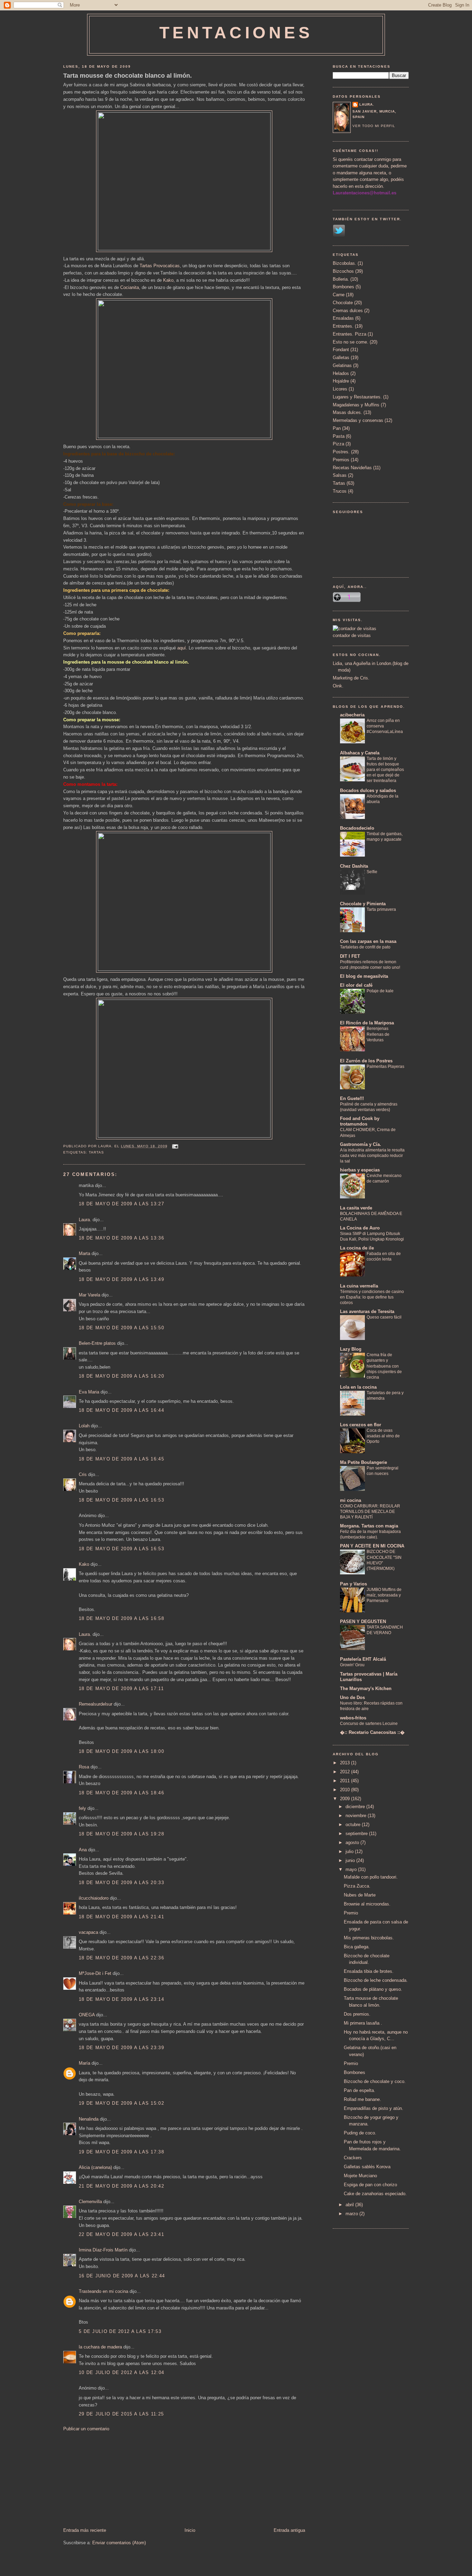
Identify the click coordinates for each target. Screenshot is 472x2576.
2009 (346, 1799)
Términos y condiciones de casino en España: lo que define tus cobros (372, 1297)
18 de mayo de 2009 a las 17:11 (121, 1689)
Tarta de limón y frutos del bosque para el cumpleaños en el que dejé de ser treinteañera (385, 770)
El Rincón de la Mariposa (367, 1023)
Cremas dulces (348, 311)
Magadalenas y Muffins (356, 405)
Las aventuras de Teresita (367, 1311)
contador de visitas (352, 635)
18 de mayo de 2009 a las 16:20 (121, 1376)
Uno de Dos (352, 1697)
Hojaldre (341, 381)
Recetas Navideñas (352, 468)
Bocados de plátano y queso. (373, 1989)
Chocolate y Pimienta (363, 904)
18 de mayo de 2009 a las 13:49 (121, 1279)
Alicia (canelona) (95, 2167)
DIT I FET (350, 956)
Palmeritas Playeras (385, 1067)
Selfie (372, 872)
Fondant (341, 350)
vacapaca (88, 1932)
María (84, 2063)
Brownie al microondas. (367, 1904)
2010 (346, 1790)
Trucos (340, 491)
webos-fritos (353, 1718)
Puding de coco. (360, 2133)
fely (82, 1808)
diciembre (356, 1807)
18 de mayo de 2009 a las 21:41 (121, 1917)
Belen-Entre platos (97, 1343)
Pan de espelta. (360, 2090)
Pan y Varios (353, 1584)
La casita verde (356, 1208)
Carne (339, 295)
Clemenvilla (90, 2202)
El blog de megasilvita (364, 976)
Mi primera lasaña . (363, 2023)
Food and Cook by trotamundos (360, 1121)
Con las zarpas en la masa (368, 941)
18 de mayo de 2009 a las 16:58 (121, 1618)
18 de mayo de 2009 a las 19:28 (121, 1834)
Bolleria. (341, 279)
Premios (341, 460)
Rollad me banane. (362, 2099)
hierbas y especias (360, 1170)
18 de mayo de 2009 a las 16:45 (121, 1459)
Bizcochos (343, 271)
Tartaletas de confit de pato (365, 947)
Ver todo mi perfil (374, 126)
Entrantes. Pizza (350, 334)
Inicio (190, 2530)
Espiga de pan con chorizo (370, 2185)
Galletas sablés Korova (367, 2167)
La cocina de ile (357, 1248)
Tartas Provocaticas (160, 266)
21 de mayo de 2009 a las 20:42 (121, 2186)
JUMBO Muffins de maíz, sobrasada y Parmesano (384, 1595)
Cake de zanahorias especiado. (375, 2194)
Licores (340, 389)
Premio (351, 1913)
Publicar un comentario (86, 2429)
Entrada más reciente (85, 2530)
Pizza (338, 444)
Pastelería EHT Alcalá (363, 1659)
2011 (346, 1781)
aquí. (182, 648)
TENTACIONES (236, 33)
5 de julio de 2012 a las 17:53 (120, 2331)
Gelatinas (342, 365)
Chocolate (343, 303)
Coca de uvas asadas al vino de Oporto (383, 1436)
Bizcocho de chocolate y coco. (375, 2081)
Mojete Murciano (360, 2176)
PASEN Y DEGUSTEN (363, 1622)
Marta (84, 1253)
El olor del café (356, 985)
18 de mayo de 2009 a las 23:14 (121, 1999)
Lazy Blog (351, 1349)
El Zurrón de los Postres (366, 1061)
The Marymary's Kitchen (366, 1689)
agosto (353, 1842)
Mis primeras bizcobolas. (369, 1938)
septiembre (357, 1834)
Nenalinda (89, 2119)
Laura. (85, 1220)
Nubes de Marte (360, 1895)
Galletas (341, 358)
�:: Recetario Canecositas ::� (372, 1732)
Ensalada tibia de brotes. (369, 1971)
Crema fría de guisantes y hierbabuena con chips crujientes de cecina (384, 1366)
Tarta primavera (381, 909)
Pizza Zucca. (357, 1886)
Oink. (338, 686)
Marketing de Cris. (351, 678)
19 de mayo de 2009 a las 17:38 (121, 2152)
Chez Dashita (354, 866)
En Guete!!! (352, 1098)
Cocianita (129, 287)
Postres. (341, 452)
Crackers (353, 2158)
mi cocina (351, 1500)
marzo (352, 2214)
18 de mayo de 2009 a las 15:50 (121, 1328)
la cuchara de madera (100, 2347)
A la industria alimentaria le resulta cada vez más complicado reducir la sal (372, 1156)
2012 (346, 1772)
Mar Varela (89, 1295)
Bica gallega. (357, 1947)
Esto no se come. (351, 342)
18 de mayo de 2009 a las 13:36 (121, 1238)
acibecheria (352, 715)
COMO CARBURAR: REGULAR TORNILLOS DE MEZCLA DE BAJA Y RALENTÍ (370, 1512)
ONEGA (87, 2015)
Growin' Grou (352, 1665)
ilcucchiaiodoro (94, 1898)
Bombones (343, 287)
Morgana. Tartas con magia (369, 1526)
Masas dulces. (347, 412)
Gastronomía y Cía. (361, 1144)
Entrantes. (343, 326)
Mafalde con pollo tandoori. (371, 1877)
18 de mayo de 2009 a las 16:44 (121, 1410)
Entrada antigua (289, 2530)
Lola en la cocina (358, 1387)
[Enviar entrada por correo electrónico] (174, 1146)
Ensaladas (343, 318)
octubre (354, 1825)
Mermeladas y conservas (358, 420)
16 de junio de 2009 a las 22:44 (122, 2276)
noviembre (357, 1816)
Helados (341, 373)
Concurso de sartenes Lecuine (369, 1724)
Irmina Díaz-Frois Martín (103, 2250)
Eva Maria (89, 1392)
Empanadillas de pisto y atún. (374, 2108)
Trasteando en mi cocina (103, 2291)
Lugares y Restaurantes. (357, 397)
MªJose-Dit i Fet (95, 1973)
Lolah (84, 1426)
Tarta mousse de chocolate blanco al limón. (128, 76)
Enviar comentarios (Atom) (119, 2543)
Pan (337, 428)
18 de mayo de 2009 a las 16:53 (121, 1500)
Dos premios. (357, 2014)
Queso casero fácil (384, 1317)
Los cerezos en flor (361, 1425)
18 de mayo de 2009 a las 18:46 (121, 1793)
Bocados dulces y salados (368, 790)
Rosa (84, 1767)
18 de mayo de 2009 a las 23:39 (121, 2048)
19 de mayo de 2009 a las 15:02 (121, 2103)
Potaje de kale (380, 991)
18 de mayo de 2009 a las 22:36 (121, 1958)
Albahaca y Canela (360, 753)
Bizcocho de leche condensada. (376, 1980)
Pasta (339, 436)
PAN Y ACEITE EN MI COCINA (372, 1546)
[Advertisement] (115, 2479)
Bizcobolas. (344, 263)
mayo (352, 1869)
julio (350, 1851)
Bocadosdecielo (357, 828)
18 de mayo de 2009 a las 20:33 (121, 1883)
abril (350, 2205)
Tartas (96, 1152)
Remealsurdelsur (96, 1704)
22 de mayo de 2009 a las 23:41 (121, 2234)
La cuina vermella (359, 1286)
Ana (83, 1850)
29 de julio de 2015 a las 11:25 (121, 2414)
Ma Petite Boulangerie (364, 1462)
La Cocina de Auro (360, 1228)
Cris (83, 1474)
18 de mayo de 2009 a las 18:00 (121, 1751)
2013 (346, 1763)
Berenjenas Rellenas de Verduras (378, 1034)
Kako (168, 280)
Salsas (340, 475)
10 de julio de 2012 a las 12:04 (121, 2372)
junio (351, 1860)
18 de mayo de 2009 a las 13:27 (121, 1204)
